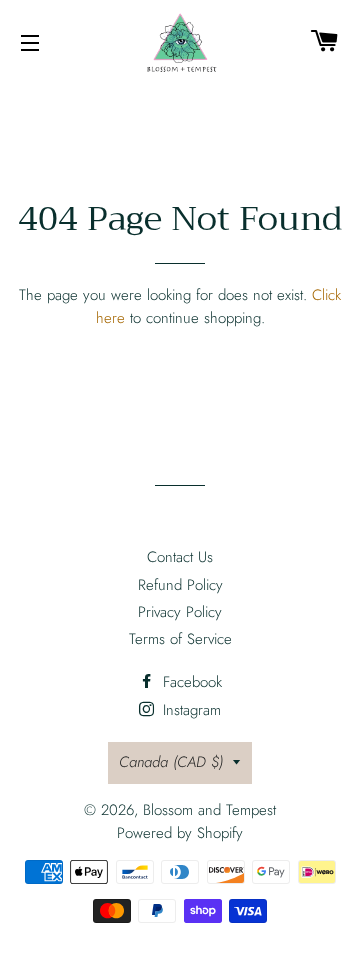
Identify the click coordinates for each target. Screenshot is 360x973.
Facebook (190, 682)
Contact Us (180, 557)
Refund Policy (180, 585)
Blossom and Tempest (209, 810)
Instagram (189, 710)
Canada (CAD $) (171, 762)
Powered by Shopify (180, 833)
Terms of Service (180, 639)
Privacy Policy (180, 612)
